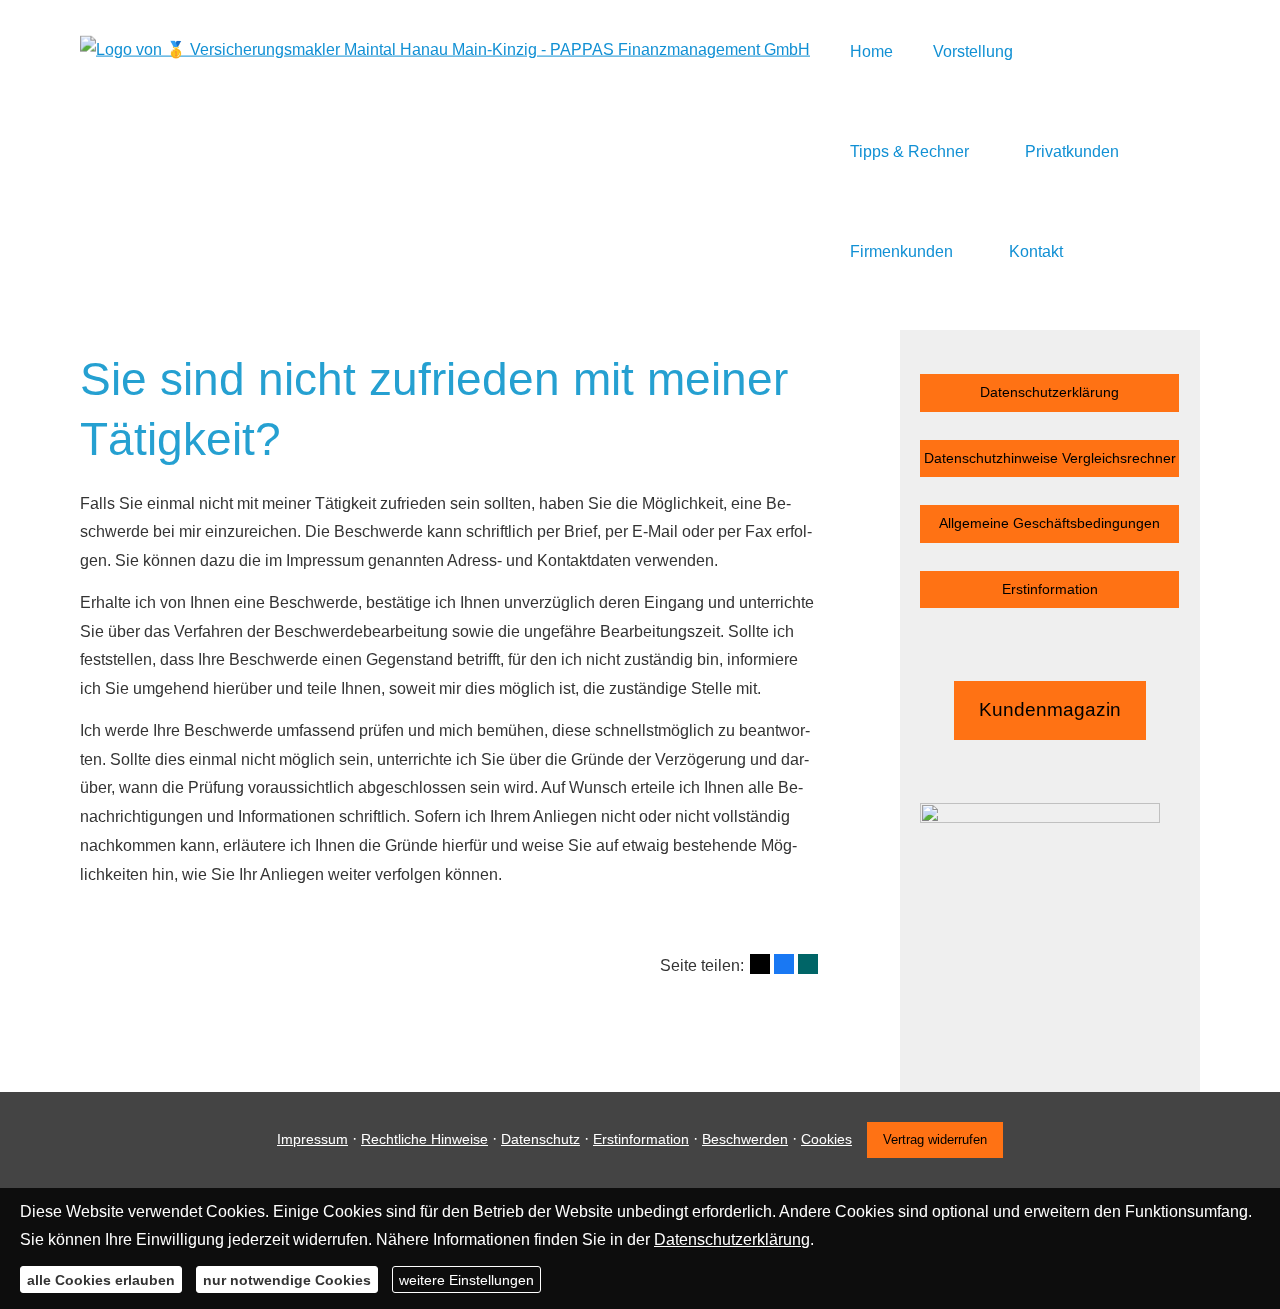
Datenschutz (540, 1139)
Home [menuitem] (871, 51)
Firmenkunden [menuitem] (901, 251)
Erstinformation (641, 1139)
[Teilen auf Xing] (808, 964)
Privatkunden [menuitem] (1072, 151)
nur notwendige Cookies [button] (287, 1279)
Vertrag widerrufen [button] (935, 1139)
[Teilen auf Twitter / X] (760, 964)
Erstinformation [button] (1050, 589)
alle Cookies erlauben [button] (101, 1279)
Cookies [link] (826, 1139)
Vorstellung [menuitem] (973, 51)
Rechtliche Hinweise (424, 1139)
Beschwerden (745, 1139)
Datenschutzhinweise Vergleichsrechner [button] (1050, 458)
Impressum (312, 1139)
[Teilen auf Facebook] (784, 964)
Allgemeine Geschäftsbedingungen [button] (1049, 523)
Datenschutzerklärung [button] (1049, 392)
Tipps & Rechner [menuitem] (909, 151)
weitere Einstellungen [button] (466, 1279)
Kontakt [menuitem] (1036, 251)
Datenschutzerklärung (732, 1239)
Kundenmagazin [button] (1050, 709)
